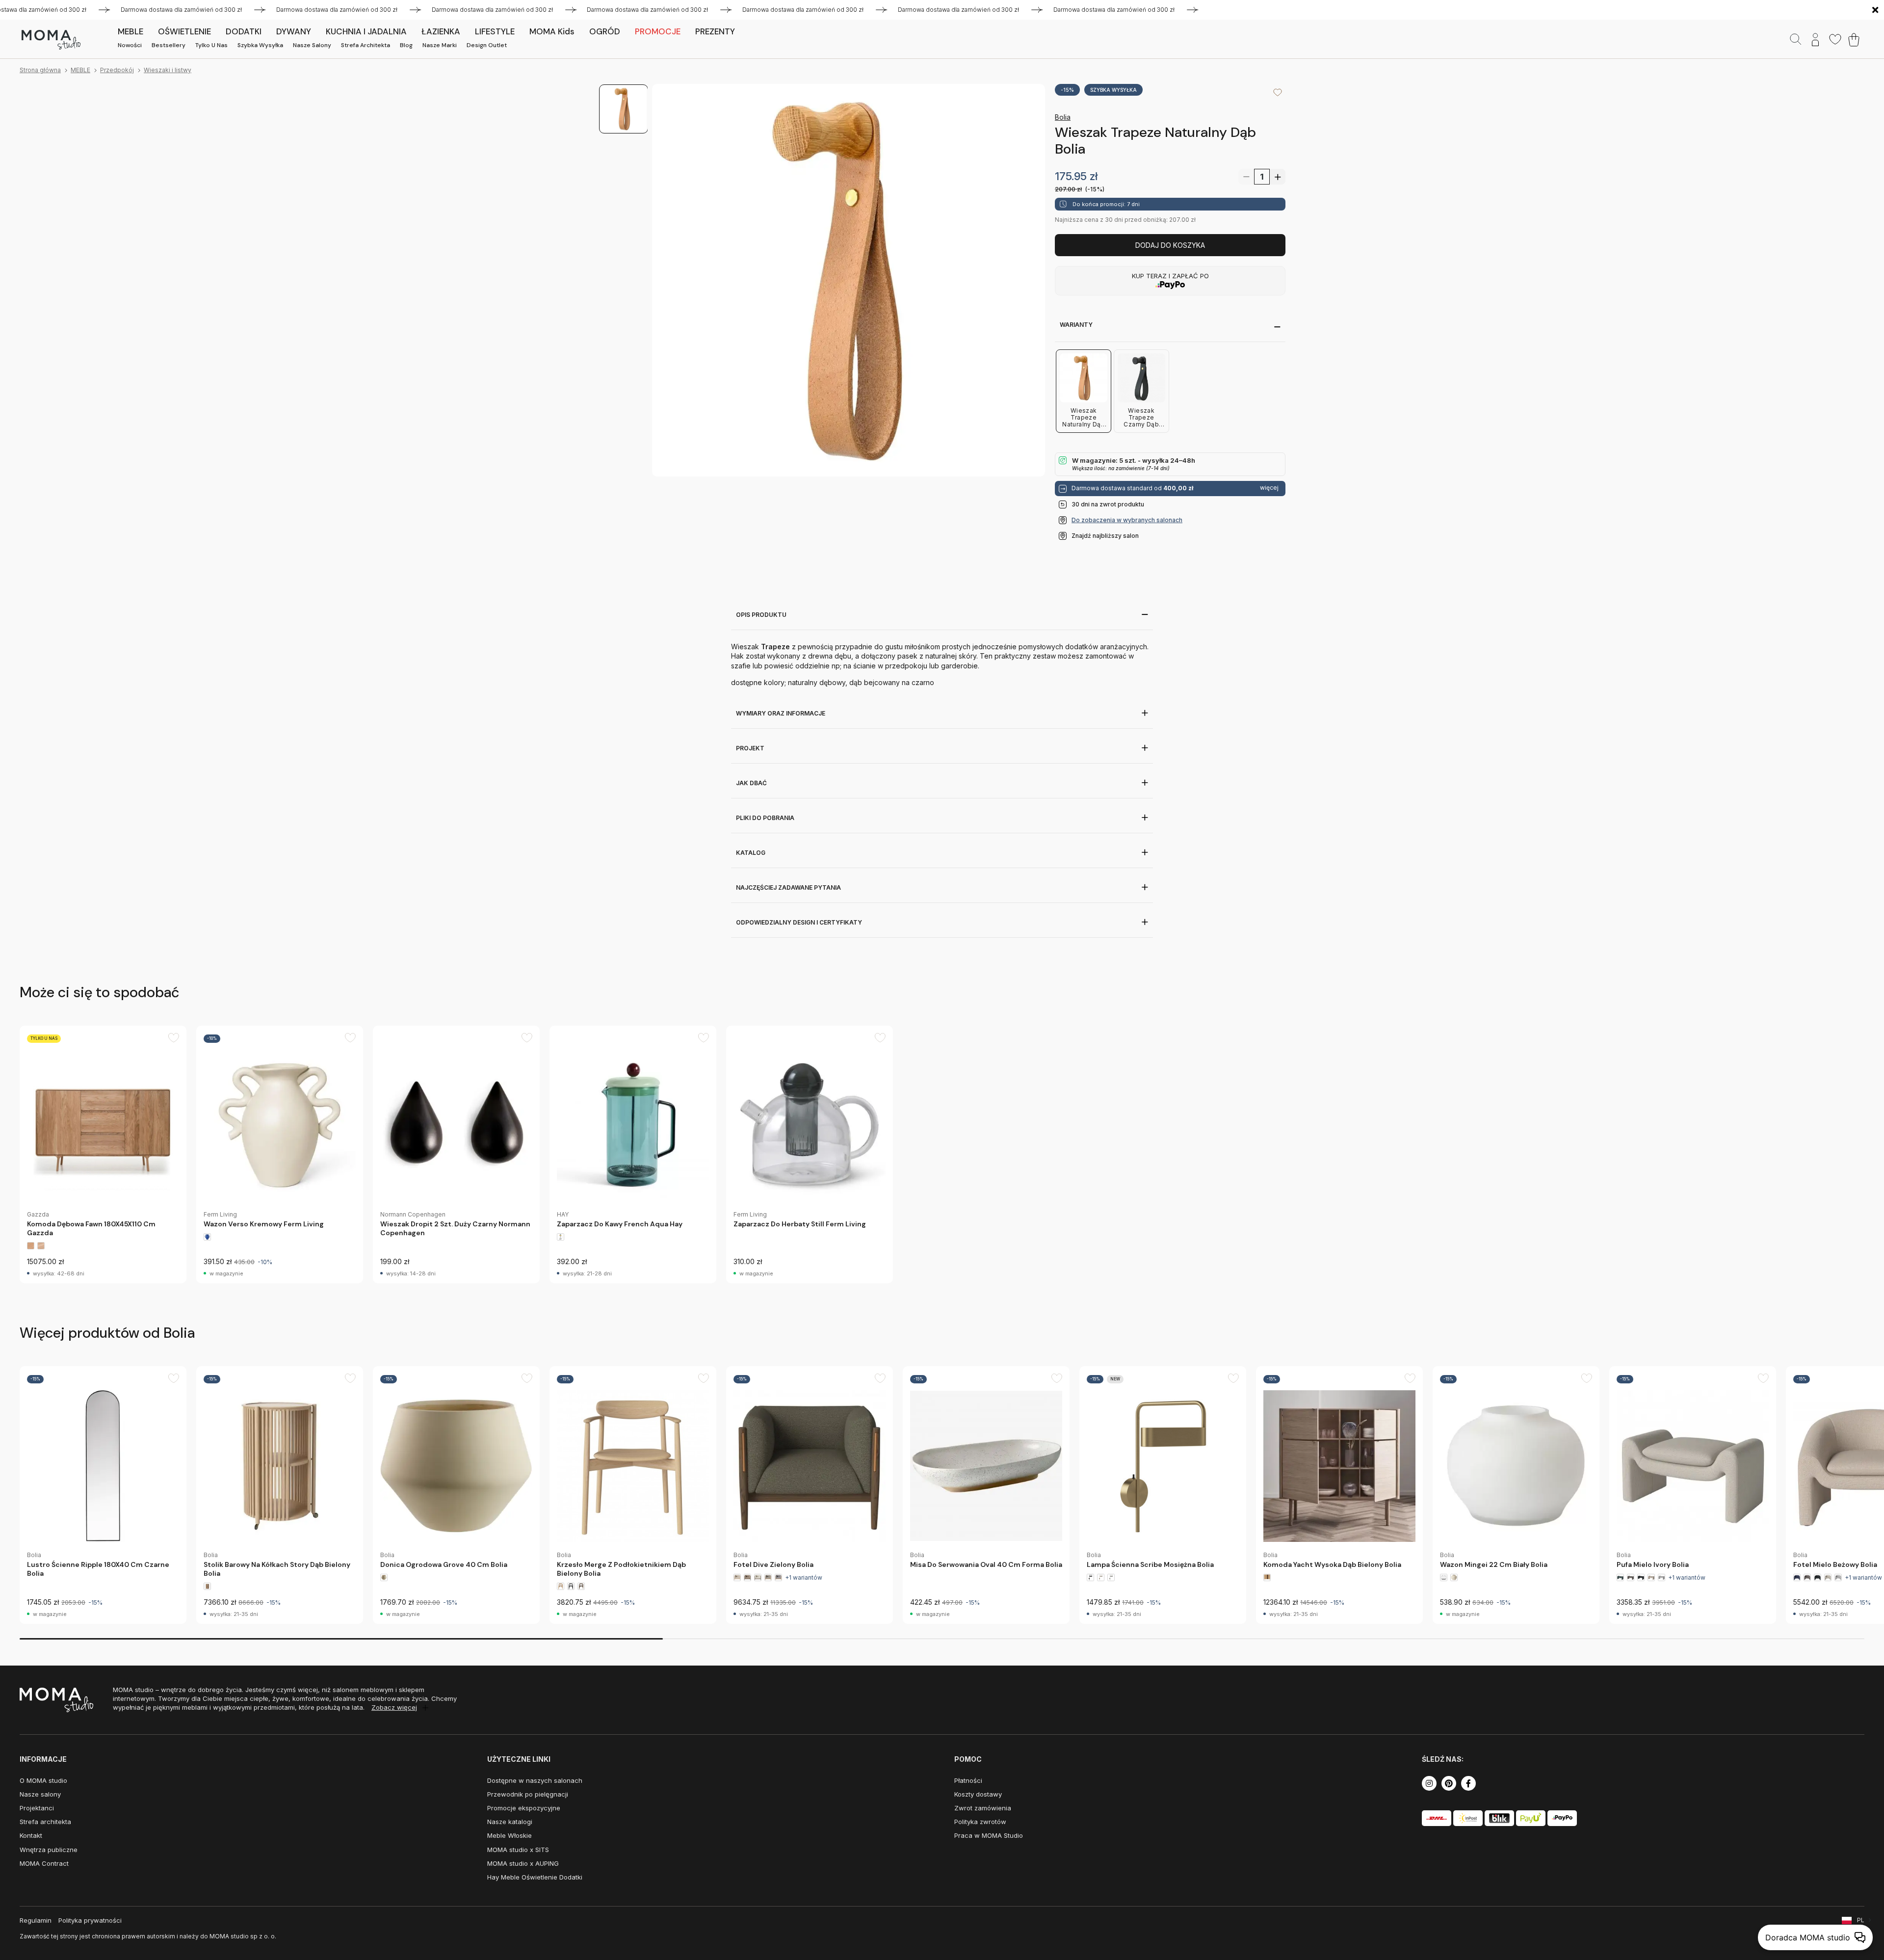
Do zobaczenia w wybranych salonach (1127, 520)
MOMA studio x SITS (518, 1850)
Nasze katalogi (510, 1822)
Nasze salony (312, 45)
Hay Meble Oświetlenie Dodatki (535, 1877)
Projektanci (37, 1808)
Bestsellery (169, 45)
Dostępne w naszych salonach (535, 1780)
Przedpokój (117, 70)
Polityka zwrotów (980, 1822)
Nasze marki (440, 45)
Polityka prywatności (90, 1920)
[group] (103, 1154)
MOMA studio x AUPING (523, 1863)
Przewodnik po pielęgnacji (528, 1794)
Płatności (968, 1780)
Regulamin (36, 1920)
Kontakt (31, 1835)
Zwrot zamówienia (983, 1808)
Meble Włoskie (510, 1835)
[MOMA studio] (51, 40)
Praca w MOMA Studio (989, 1835)
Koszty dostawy (978, 1794)
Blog (406, 45)
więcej (1269, 488)
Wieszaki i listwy (168, 70)
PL (1861, 1920)
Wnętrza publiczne (49, 1850)
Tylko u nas (211, 45)
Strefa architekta (366, 45)
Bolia (1063, 117)
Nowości (130, 45)
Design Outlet (487, 45)
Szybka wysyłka (260, 45)
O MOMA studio (43, 1780)
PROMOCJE (658, 31)
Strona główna (40, 70)
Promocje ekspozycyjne (524, 1808)
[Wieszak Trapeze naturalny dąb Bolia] (849, 280)
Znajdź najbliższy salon (1105, 536)
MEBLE (80, 70)
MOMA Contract (44, 1863)
